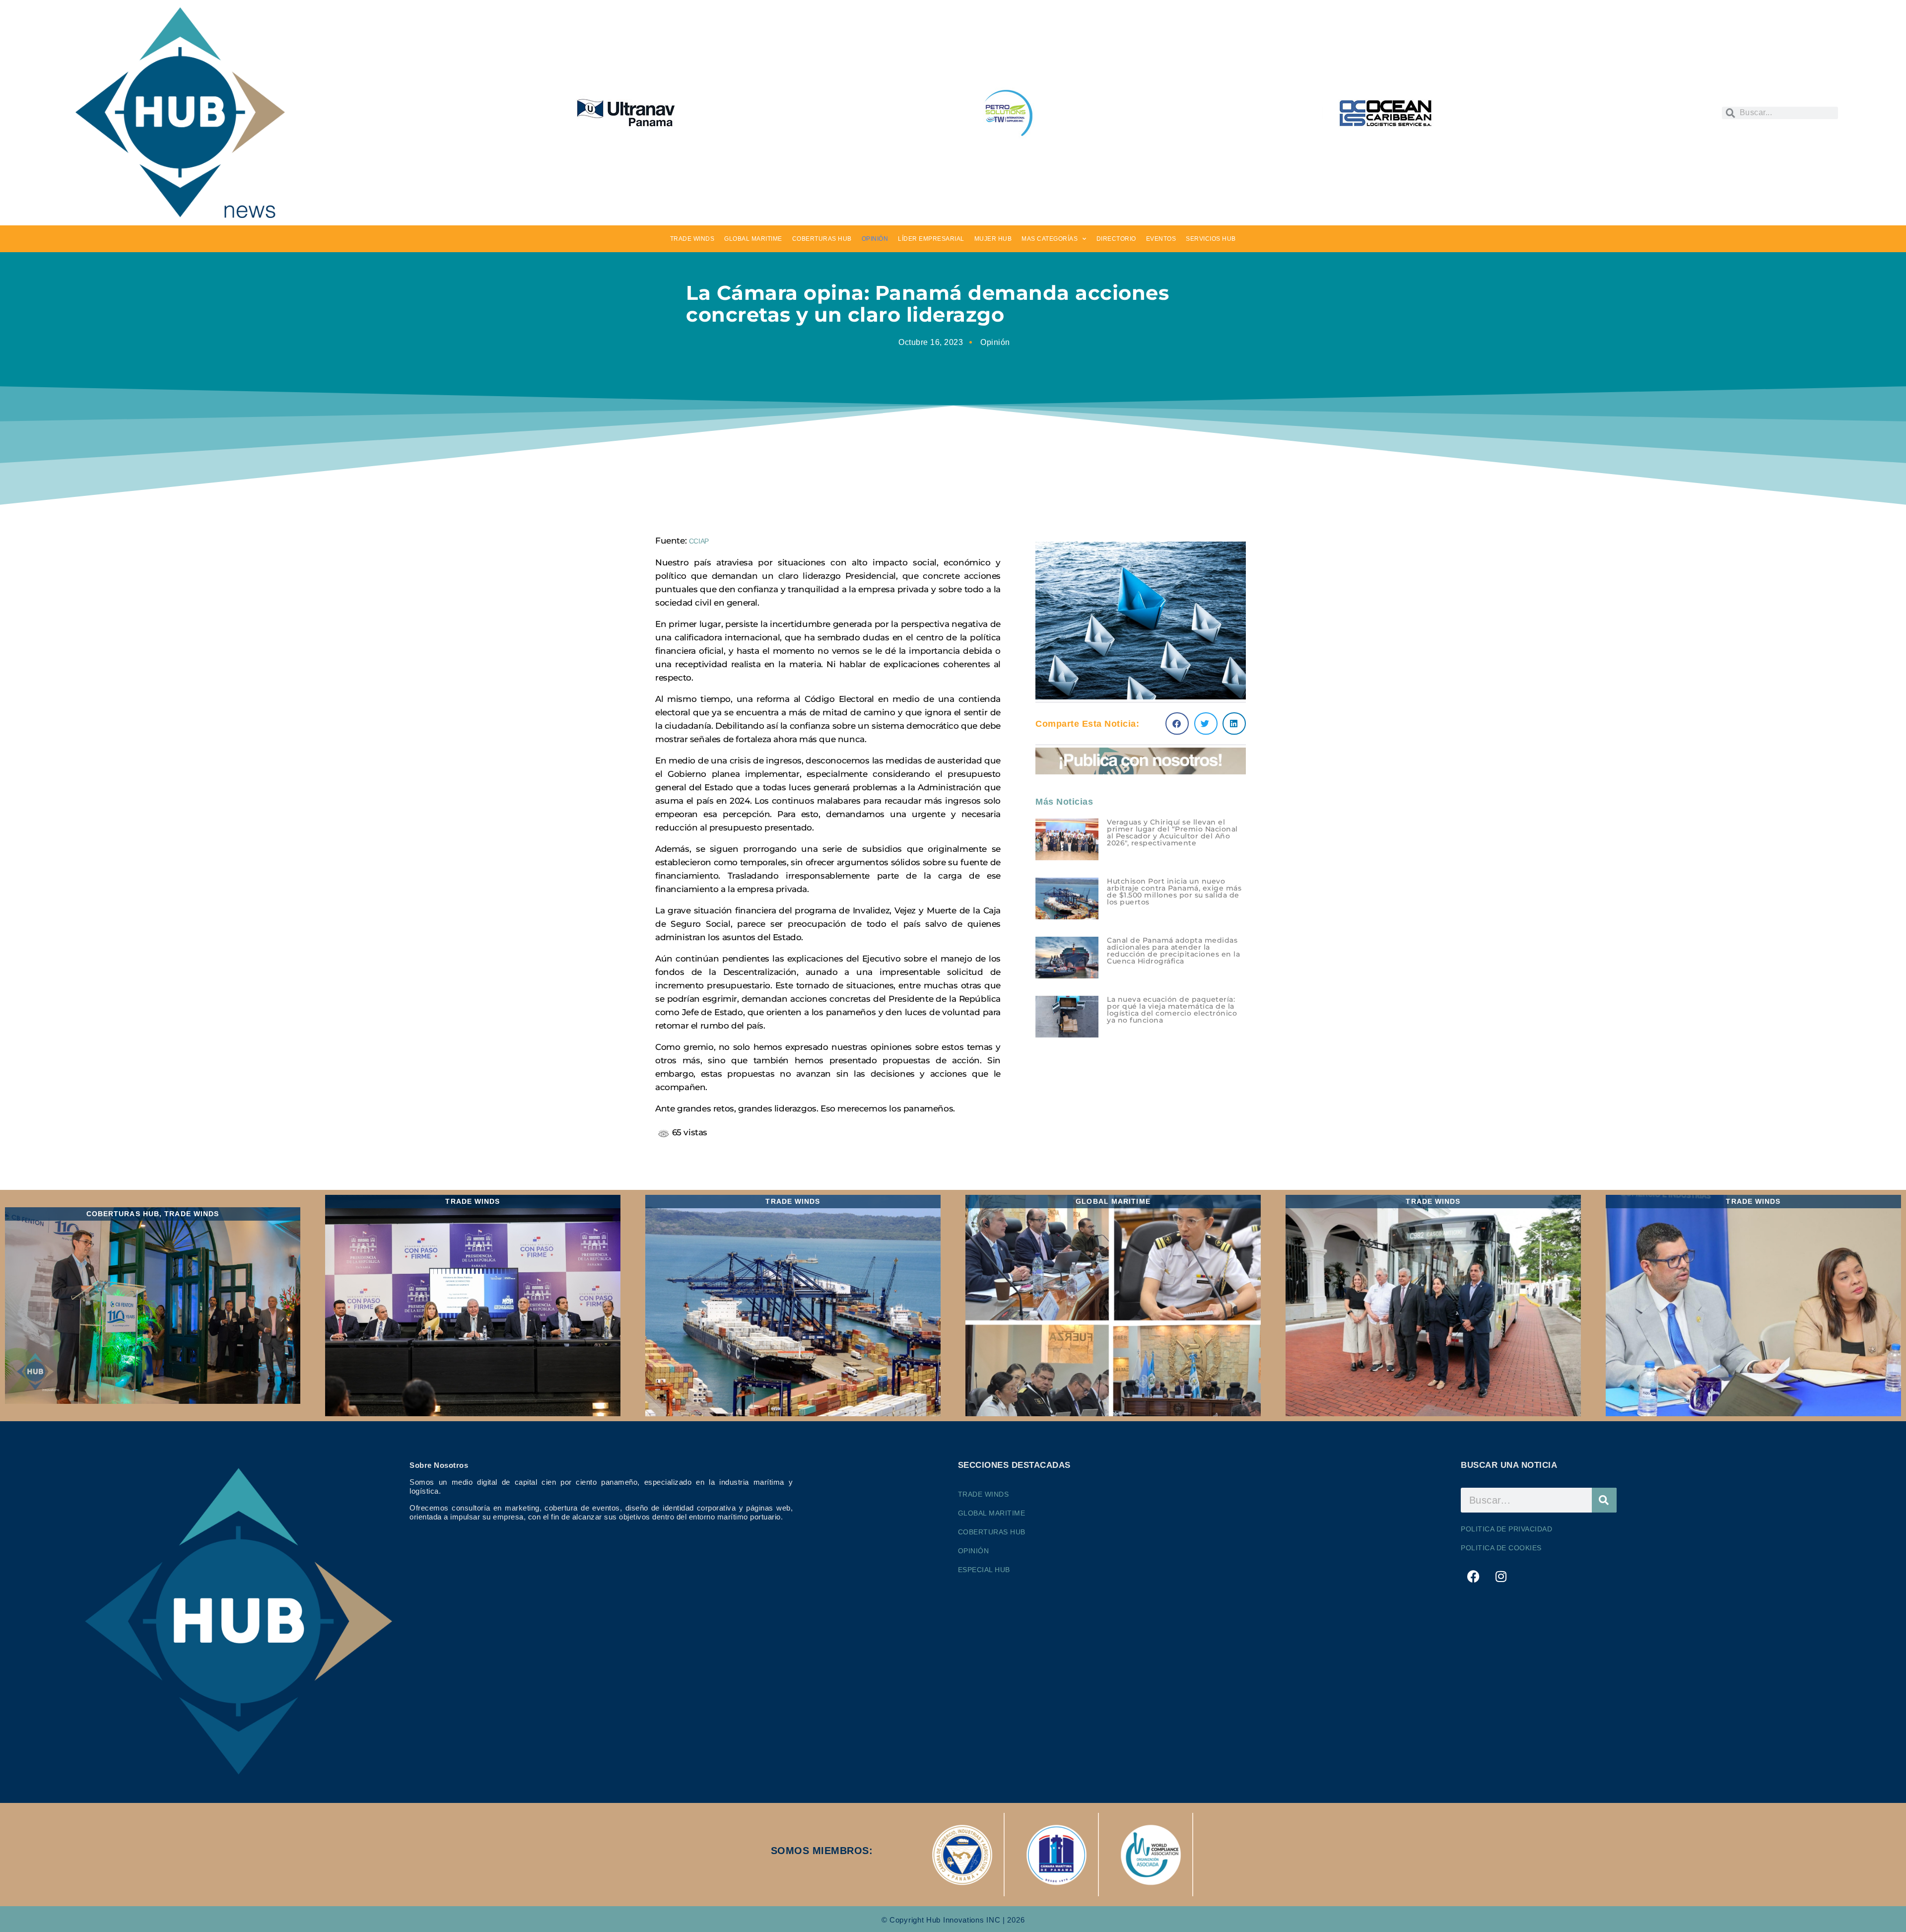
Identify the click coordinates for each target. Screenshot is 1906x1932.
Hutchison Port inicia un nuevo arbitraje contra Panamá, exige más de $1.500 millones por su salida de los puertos (1174, 892)
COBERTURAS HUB (822, 239)
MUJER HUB (993, 239)
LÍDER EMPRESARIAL (931, 239)
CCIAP (699, 541)
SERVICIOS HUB (1211, 239)
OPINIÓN (875, 239)
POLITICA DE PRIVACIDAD (1506, 1529)
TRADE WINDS (692, 239)
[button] (1177, 724)
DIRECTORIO (1116, 239)
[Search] (1604, 1500)
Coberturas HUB (992, 1532)
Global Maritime (992, 1513)
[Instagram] (1501, 1576)
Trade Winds (984, 1494)
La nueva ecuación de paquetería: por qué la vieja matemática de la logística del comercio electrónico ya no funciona (1172, 1010)
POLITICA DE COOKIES (1501, 1548)
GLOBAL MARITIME (753, 239)
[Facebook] (1473, 1576)
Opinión (995, 342)
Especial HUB (984, 1570)
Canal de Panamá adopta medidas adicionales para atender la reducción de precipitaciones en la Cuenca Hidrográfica (1173, 951)
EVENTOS (1161, 239)
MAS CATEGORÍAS (1050, 239)
